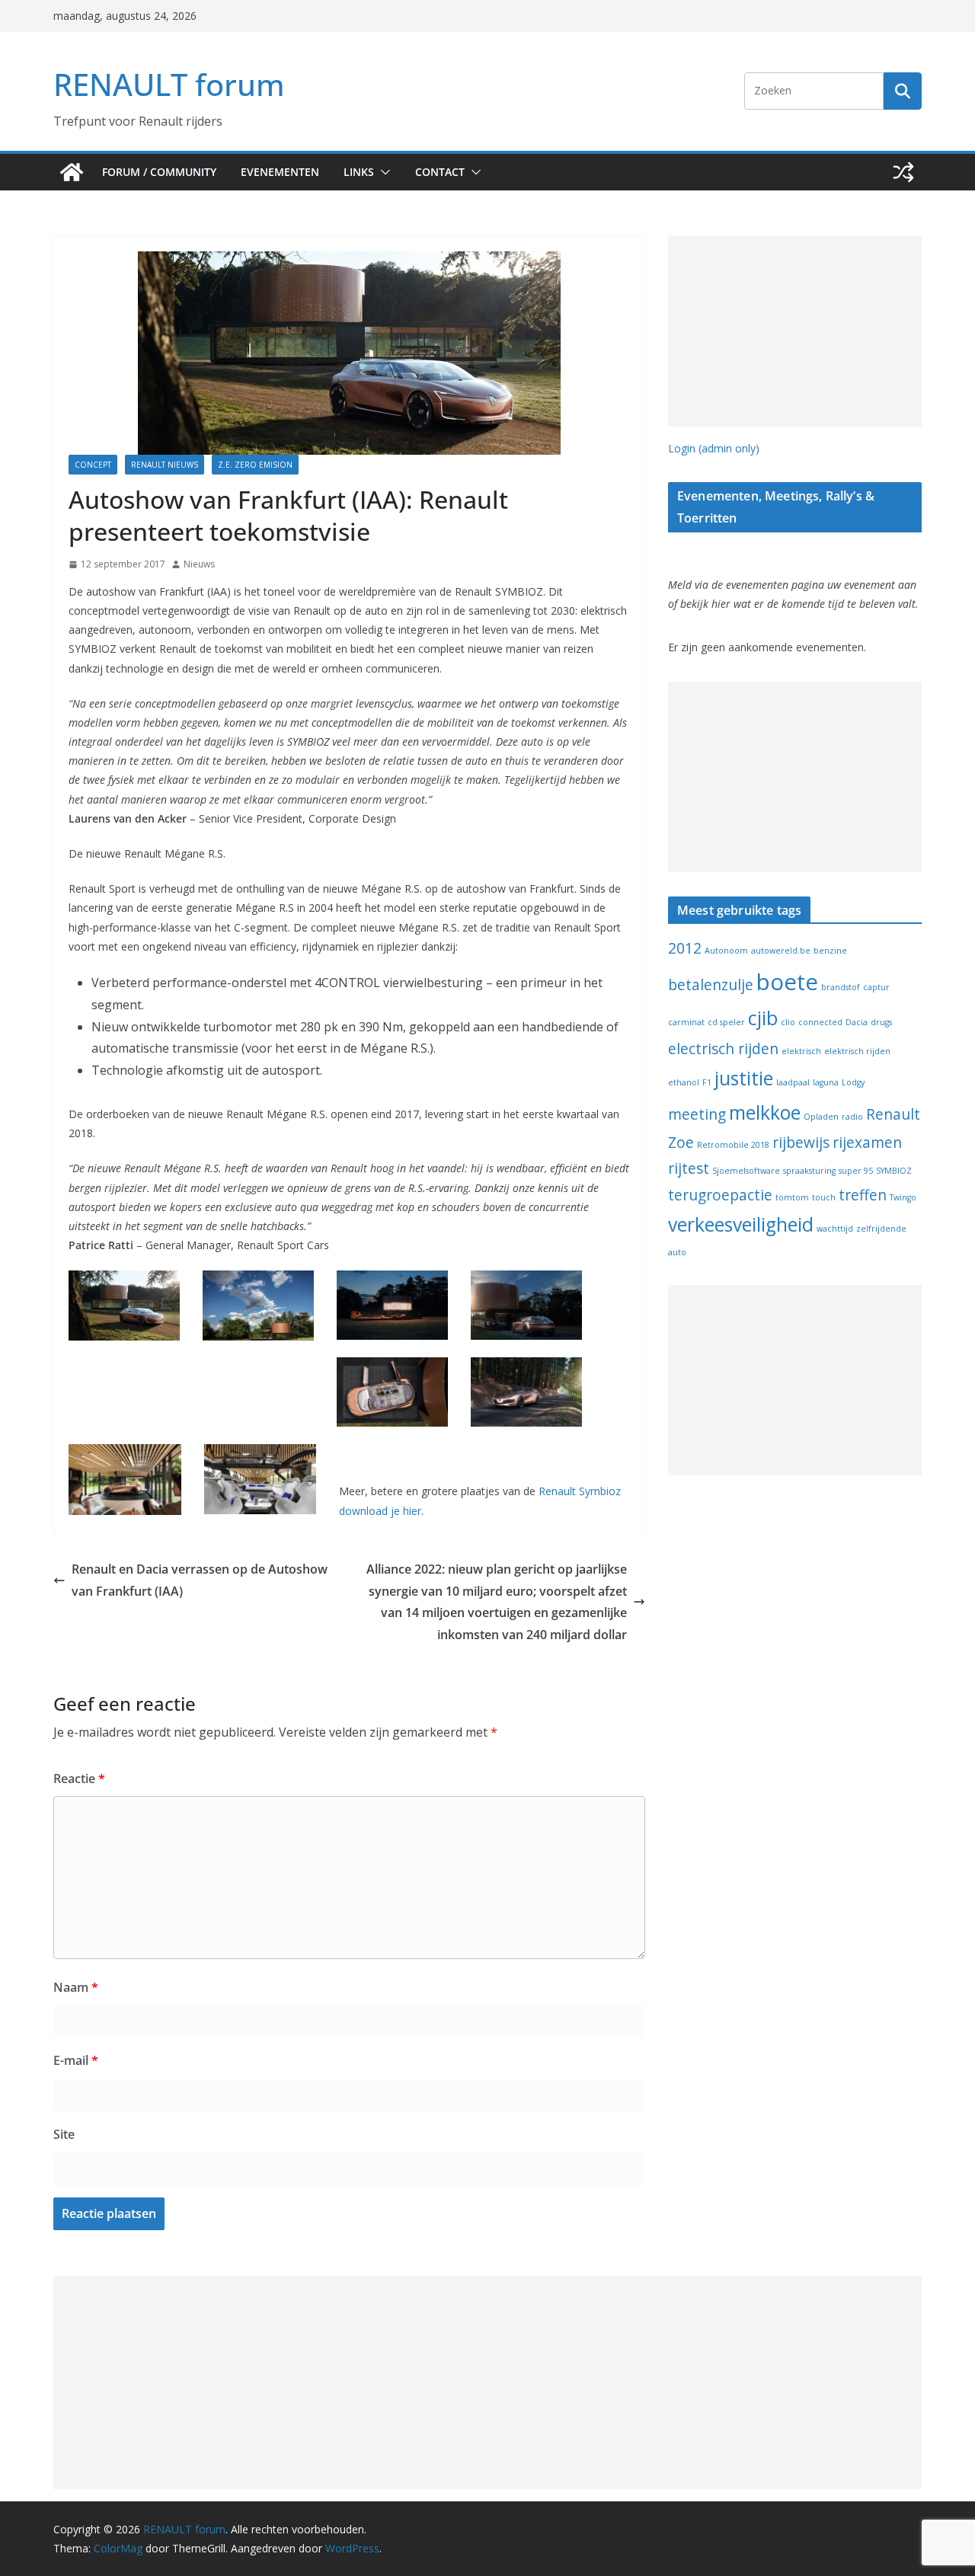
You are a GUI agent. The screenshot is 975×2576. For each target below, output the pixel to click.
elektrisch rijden (857, 1051)
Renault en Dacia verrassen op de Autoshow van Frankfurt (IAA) (200, 1580)
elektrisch (801, 1051)
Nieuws (199, 564)
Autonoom (726, 951)
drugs (881, 1022)
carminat (686, 1022)
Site (64, 2134)
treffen (863, 1195)
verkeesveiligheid (741, 1224)
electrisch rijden (723, 1049)
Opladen (821, 1117)
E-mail (76, 2060)
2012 (685, 948)
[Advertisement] (795, 331)
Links (359, 172)
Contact (440, 172)
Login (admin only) (714, 448)
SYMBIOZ (894, 1171)
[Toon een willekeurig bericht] (903, 172)
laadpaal (793, 1082)
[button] (382, 172)
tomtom (792, 1197)
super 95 (856, 1171)
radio (852, 1117)
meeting (697, 1114)
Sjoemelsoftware (746, 1171)
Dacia (857, 1022)
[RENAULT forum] (72, 172)
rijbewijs (801, 1143)
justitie (744, 1078)
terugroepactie (720, 1195)
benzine (830, 951)
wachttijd (835, 1229)
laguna (826, 1082)
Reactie (79, 1779)
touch (824, 1197)
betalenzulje (711, 985)
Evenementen (280, 172)
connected (820, 1022)
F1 (707, 1082)
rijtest (689, 1168)
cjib (763, 1018)
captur (876, 987)
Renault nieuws (165, 465)
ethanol (684, 1082)
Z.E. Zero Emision (255, 465)
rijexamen (867, 1143)
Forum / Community (159, 172)
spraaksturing (809, 1171)
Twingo (903, 1197)
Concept (93, 465)
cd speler (726, 1022)
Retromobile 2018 (733, 1145)
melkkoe (765, 1112)
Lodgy (853, 1082)
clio (788, 1022)
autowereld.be (781, 951)
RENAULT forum (169, 84)
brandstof (841, 987)
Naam (76, 1987)
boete (787, 982)
